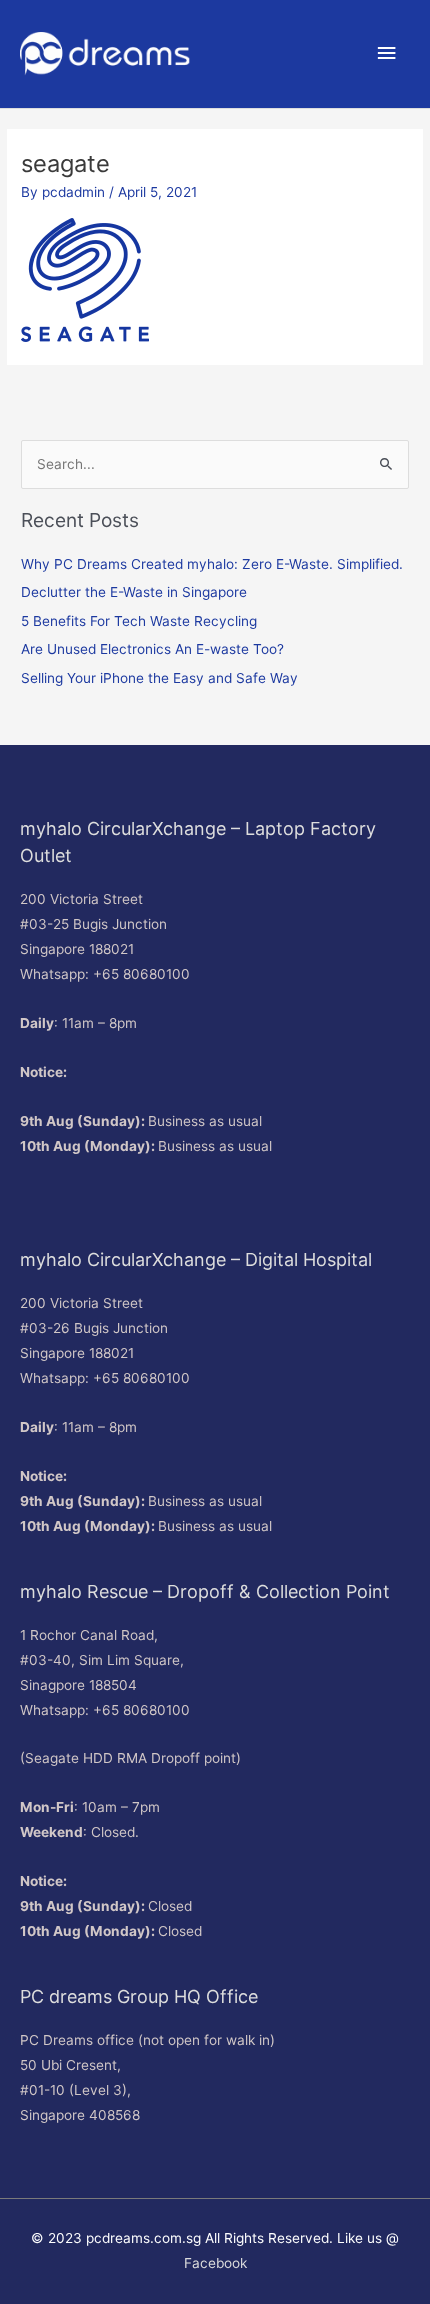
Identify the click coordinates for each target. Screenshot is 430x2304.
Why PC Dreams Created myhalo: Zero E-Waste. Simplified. (212, 564)
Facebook (215, 2263)
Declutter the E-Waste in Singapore (134, 592)
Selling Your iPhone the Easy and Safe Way (159, 678)
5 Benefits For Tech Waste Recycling (139, 621)
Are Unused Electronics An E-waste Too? (152, 649)
